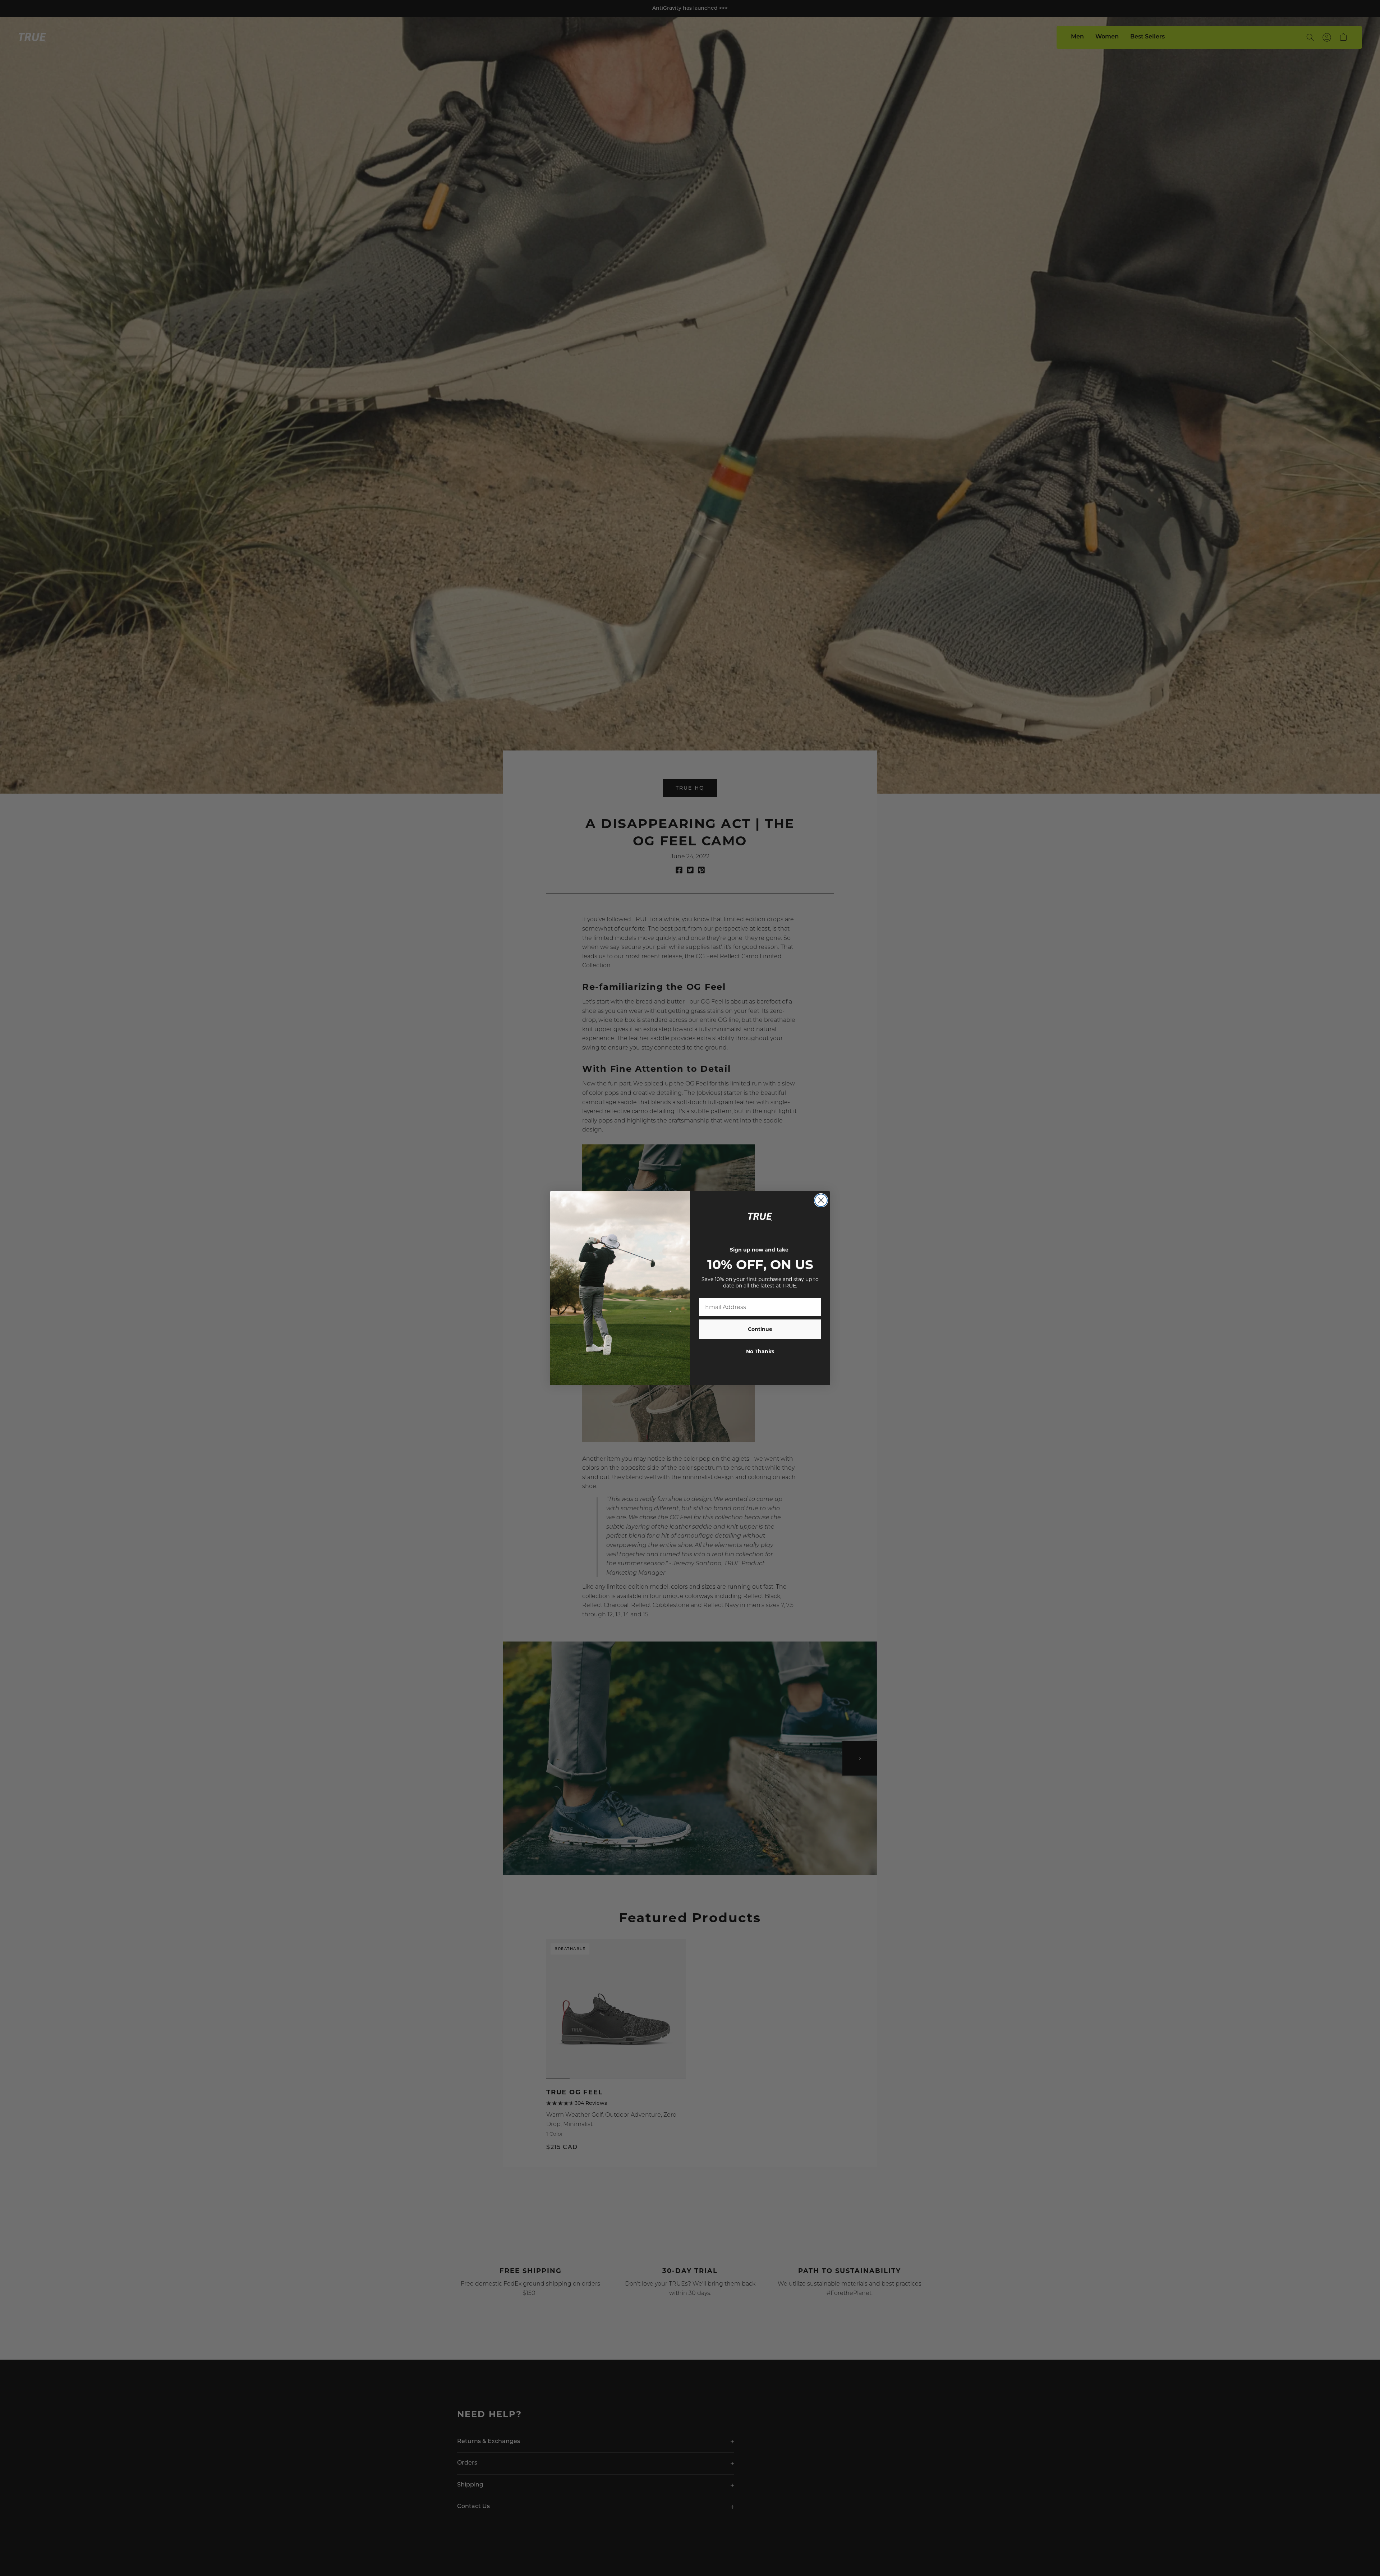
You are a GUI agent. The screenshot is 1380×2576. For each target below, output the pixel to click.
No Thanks (760, 1351)
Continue (760, 1329)
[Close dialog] (821, 1200)
